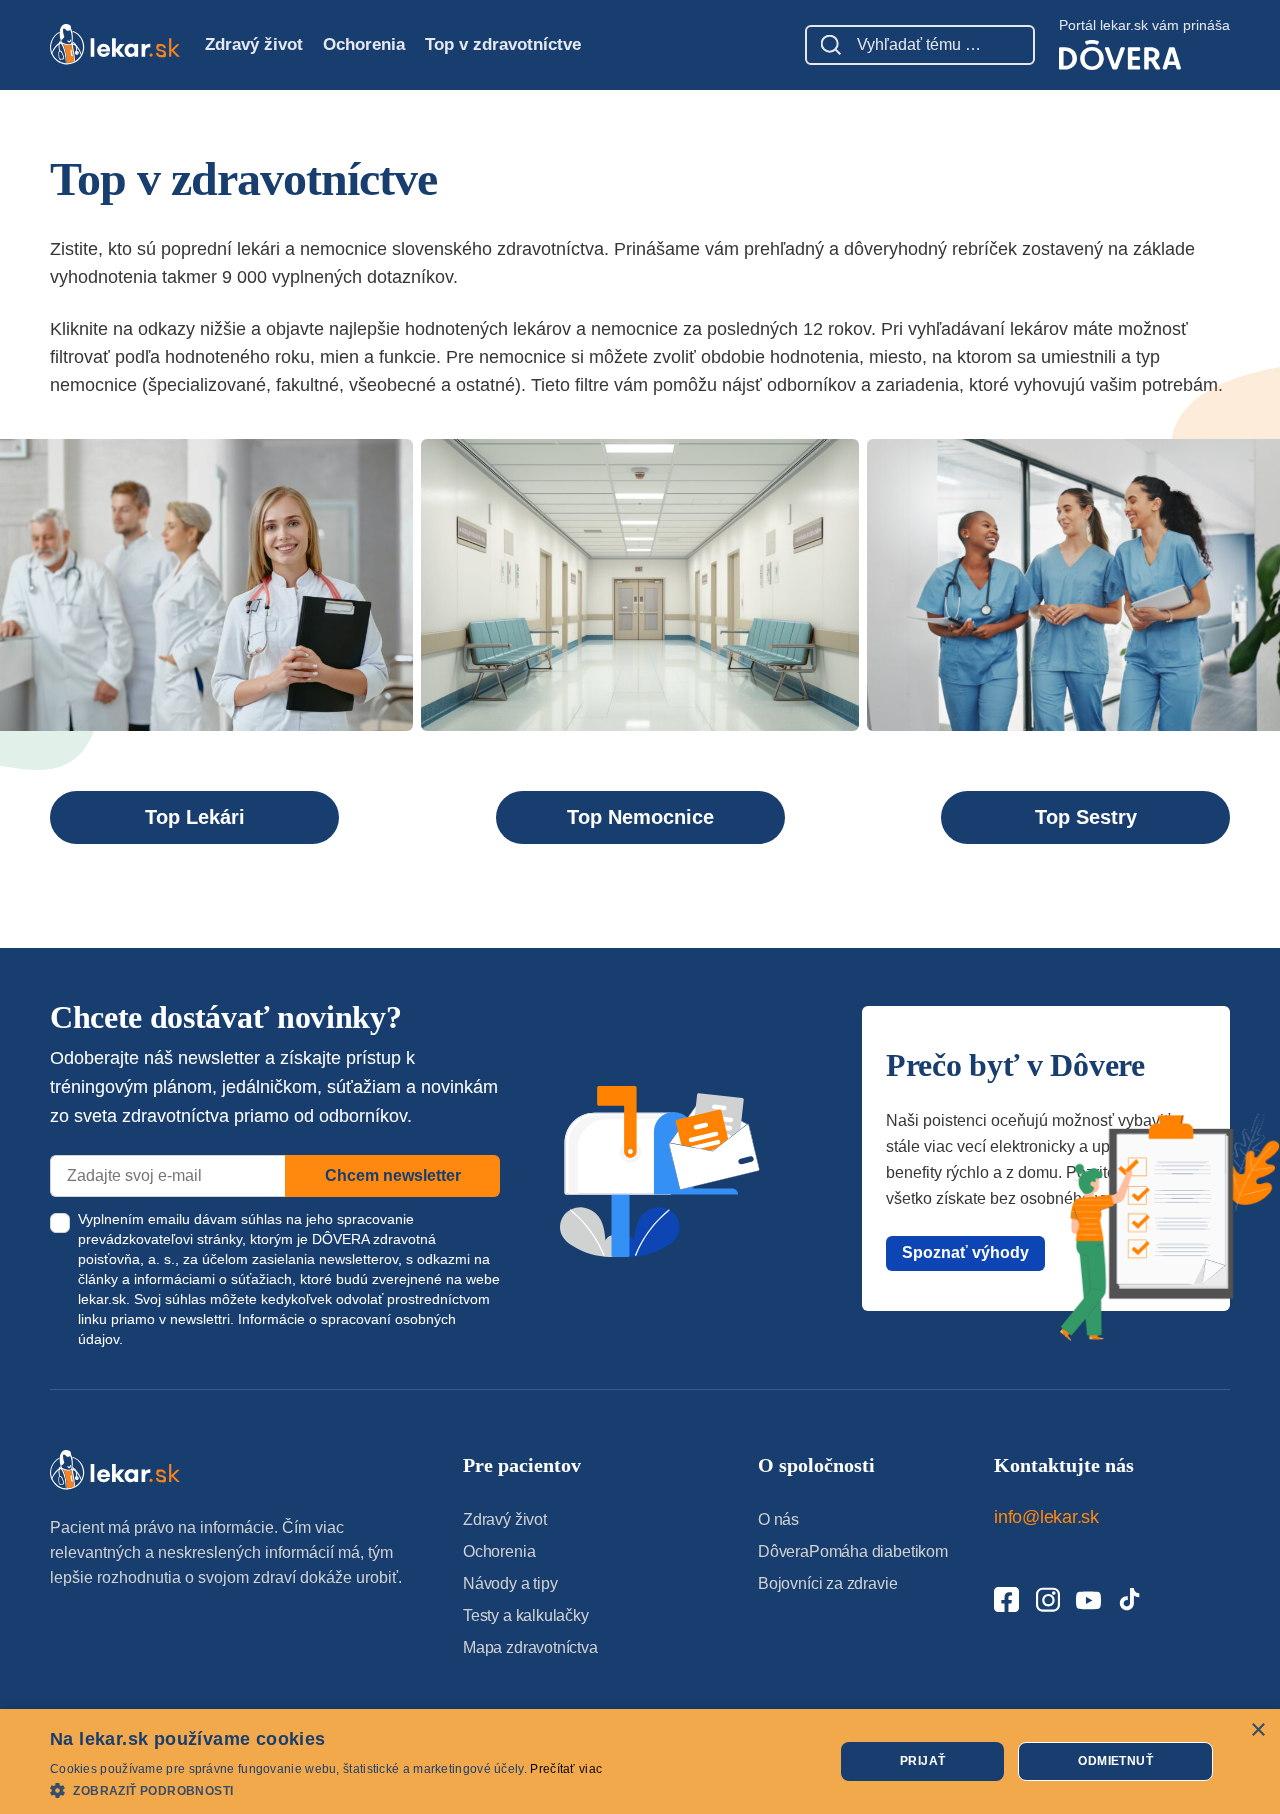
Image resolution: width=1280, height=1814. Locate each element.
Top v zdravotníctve (503, 44)
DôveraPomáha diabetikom (853, 1551)
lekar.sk (102, 1299)
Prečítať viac (566, 1769)
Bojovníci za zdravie (827, 1583)
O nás (778, 1519)
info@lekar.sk (1046, 1517)
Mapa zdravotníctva (530, 1647)
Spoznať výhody (965, 1252)
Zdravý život (254, 44)
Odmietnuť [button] (1115, 1761)
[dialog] (640, 1761)
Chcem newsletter (393, 1175)
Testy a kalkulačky (526, 1615)
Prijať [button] (922, 1761)
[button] (326, 1789)
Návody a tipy (510, 1583)
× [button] (1257, 1730)
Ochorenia (364, 44)
